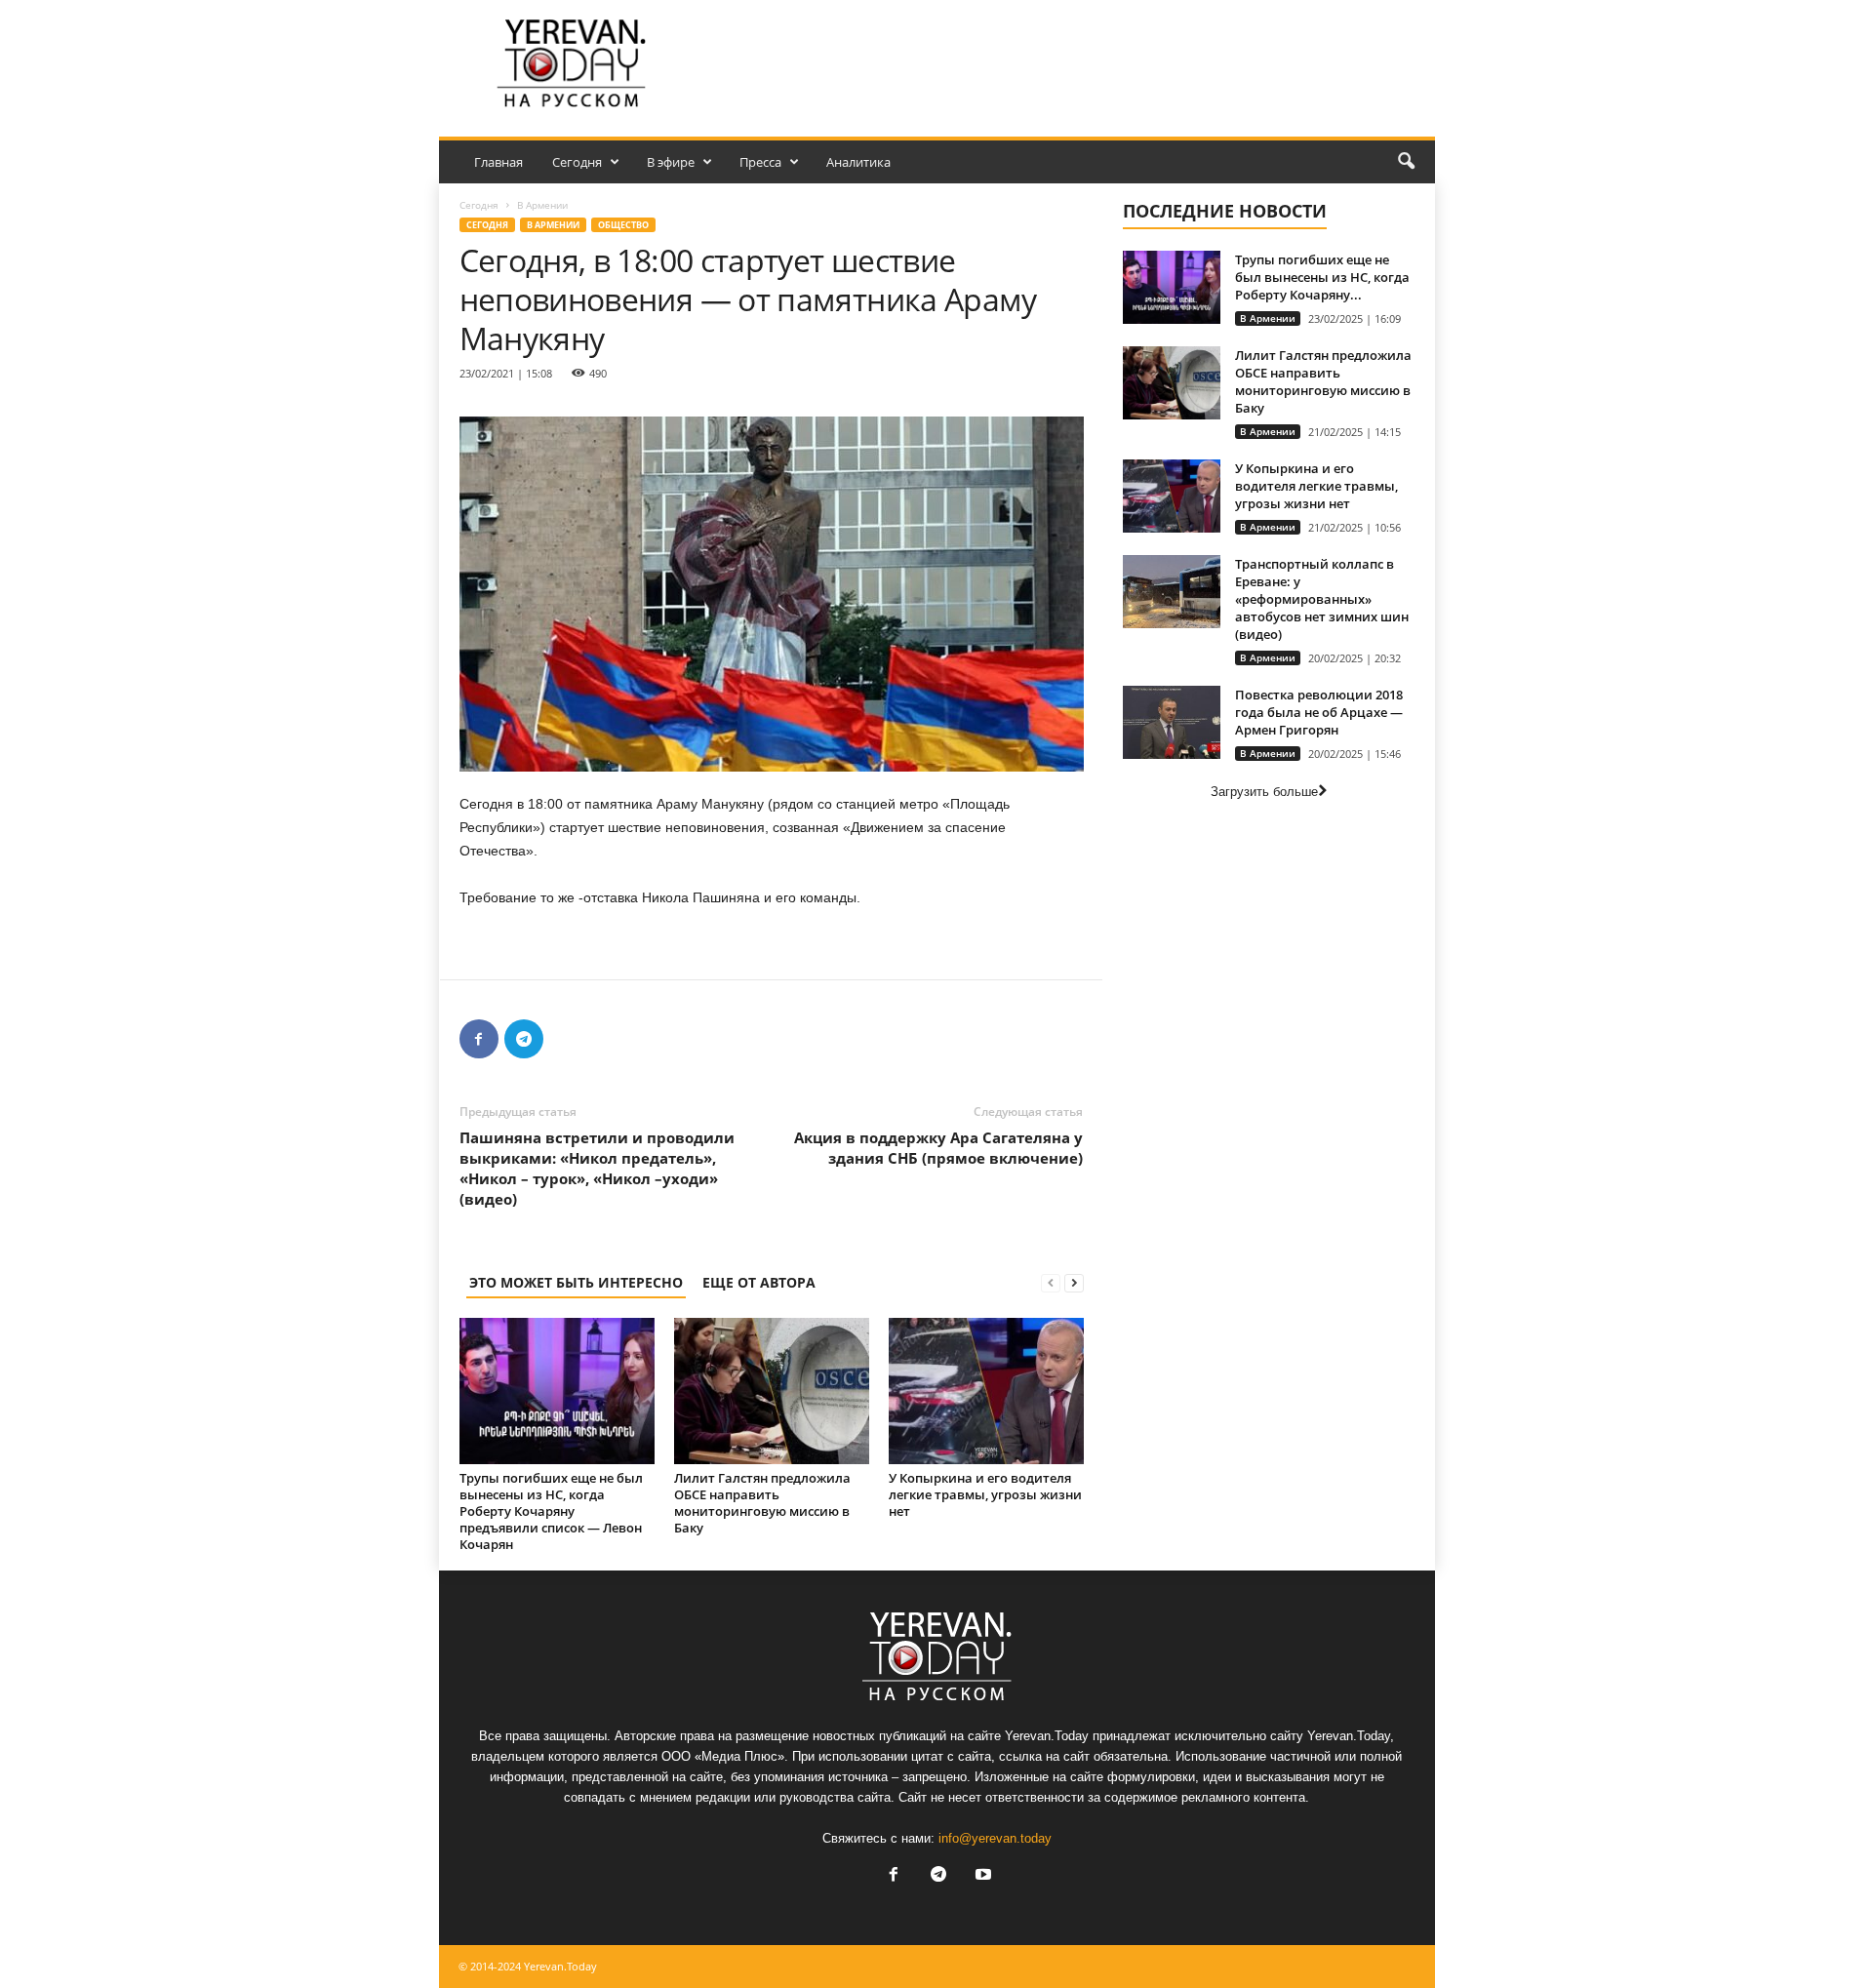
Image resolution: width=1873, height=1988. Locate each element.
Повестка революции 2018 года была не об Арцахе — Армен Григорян (1319, 712)
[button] (1406, 162)
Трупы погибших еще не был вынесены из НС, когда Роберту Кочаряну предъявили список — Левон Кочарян (551, 1511)
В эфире (671, 162)
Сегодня (577, 162)
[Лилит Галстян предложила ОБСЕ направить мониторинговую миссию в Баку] (772, 1391)
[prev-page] (1051, 1282)
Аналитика (858, 162)
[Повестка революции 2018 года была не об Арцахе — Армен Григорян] (1172, 722)
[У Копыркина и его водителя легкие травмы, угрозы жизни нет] (986, 1391)
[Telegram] (524, 1039)
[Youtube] (981, 1876)
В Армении (553, 225)
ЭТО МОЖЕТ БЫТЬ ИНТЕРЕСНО (576, 1282)
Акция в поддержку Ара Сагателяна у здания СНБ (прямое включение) (938, 1148)
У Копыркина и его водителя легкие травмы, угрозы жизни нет (985, 1494)
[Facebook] (479, 1039)
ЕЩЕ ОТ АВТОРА (759, 1282)
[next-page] (1074, 1282)
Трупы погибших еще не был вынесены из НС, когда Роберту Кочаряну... (1322, 277)
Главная (498, 162)
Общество (623, 225)
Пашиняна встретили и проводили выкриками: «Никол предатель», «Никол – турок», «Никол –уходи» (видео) (597, 1168)
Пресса (760, 162)
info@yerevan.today (995, 1838)
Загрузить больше (1264, 792)
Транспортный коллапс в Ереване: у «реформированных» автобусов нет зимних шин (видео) (1322, 599)
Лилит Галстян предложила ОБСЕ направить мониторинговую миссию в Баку (762, 1503)
